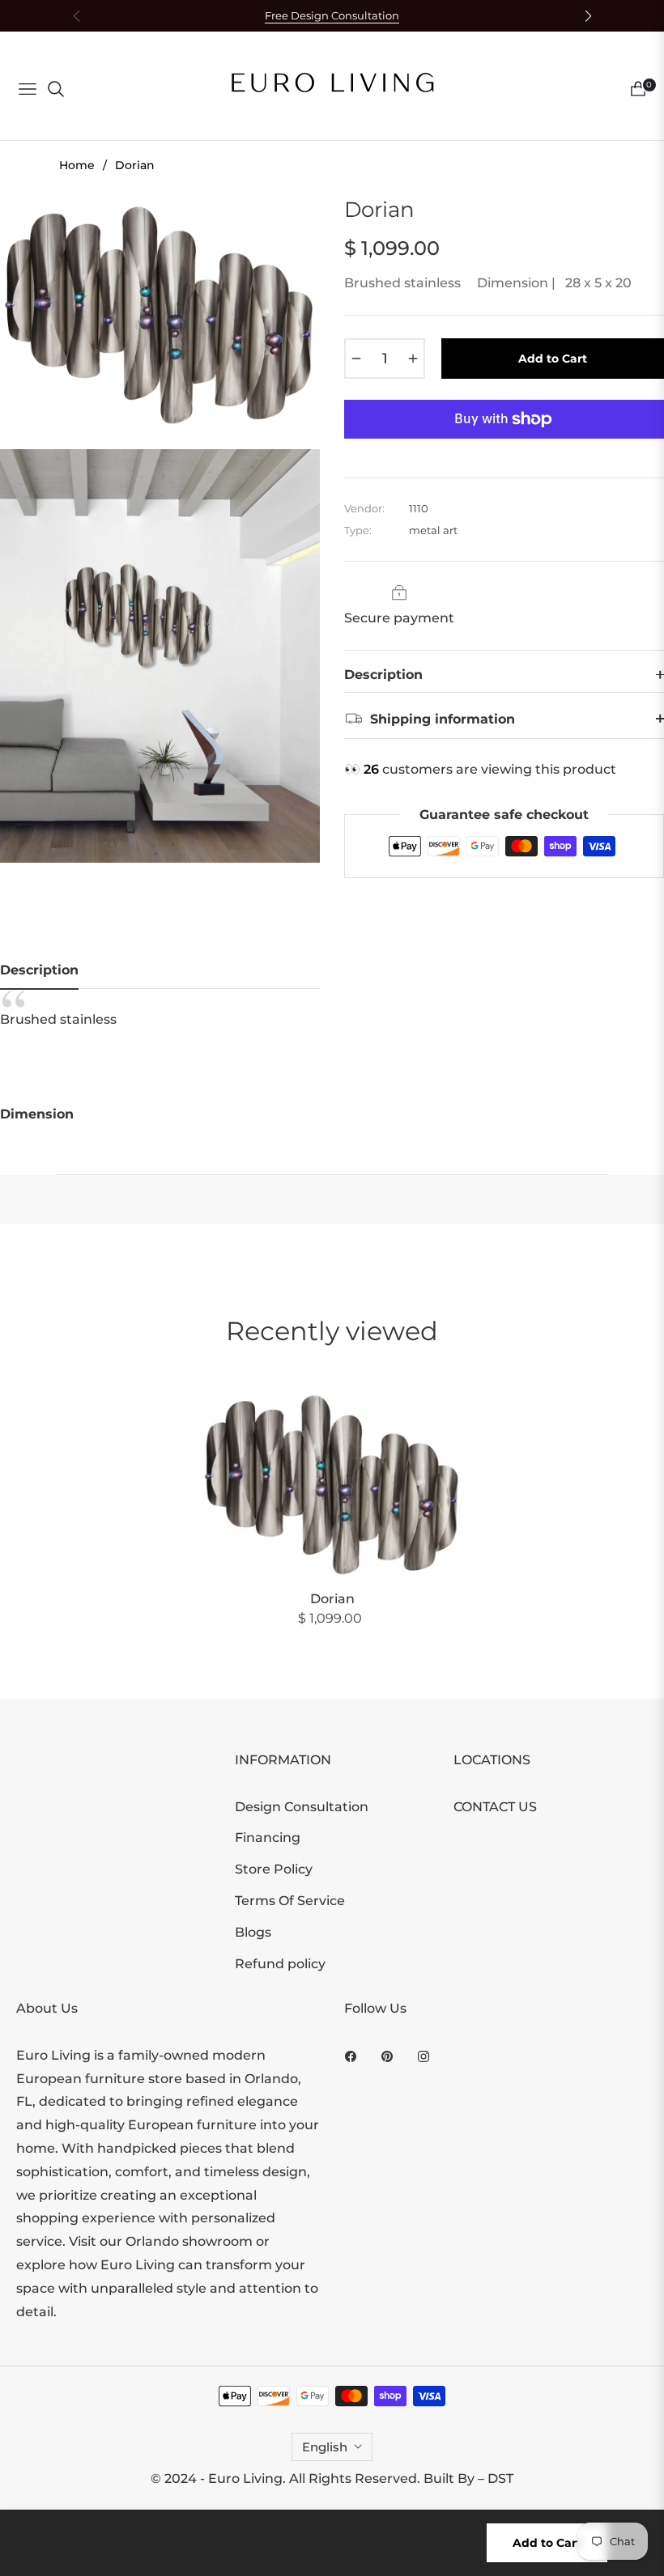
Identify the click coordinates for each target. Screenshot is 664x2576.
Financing (268, 1838)
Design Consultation (302, 1807)
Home (77, 165)
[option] (160, 316)
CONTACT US (495, 1807)
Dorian (332, 1599)
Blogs (253, 1932)
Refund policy (280, 1964)
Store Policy (274, 1869)
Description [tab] (39, 970)
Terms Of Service (290, 1901)
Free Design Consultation (332, 16)
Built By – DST (468, 2478)
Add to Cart (547, 2543)
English (325, 2447)
